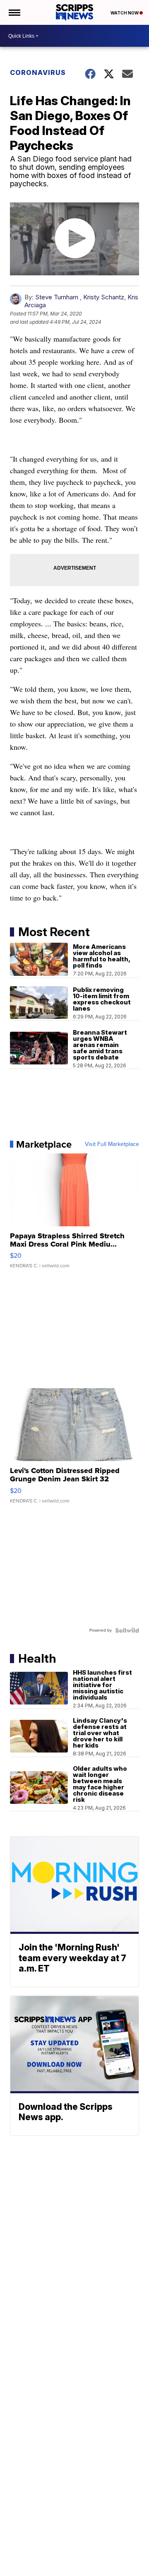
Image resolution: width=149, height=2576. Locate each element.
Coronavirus (38, 72)
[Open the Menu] (14, 12)
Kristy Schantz (104, 297)
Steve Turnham (57, 297)
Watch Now (125, 13)
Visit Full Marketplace (112, 1144)
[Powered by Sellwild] (127, 1630)
